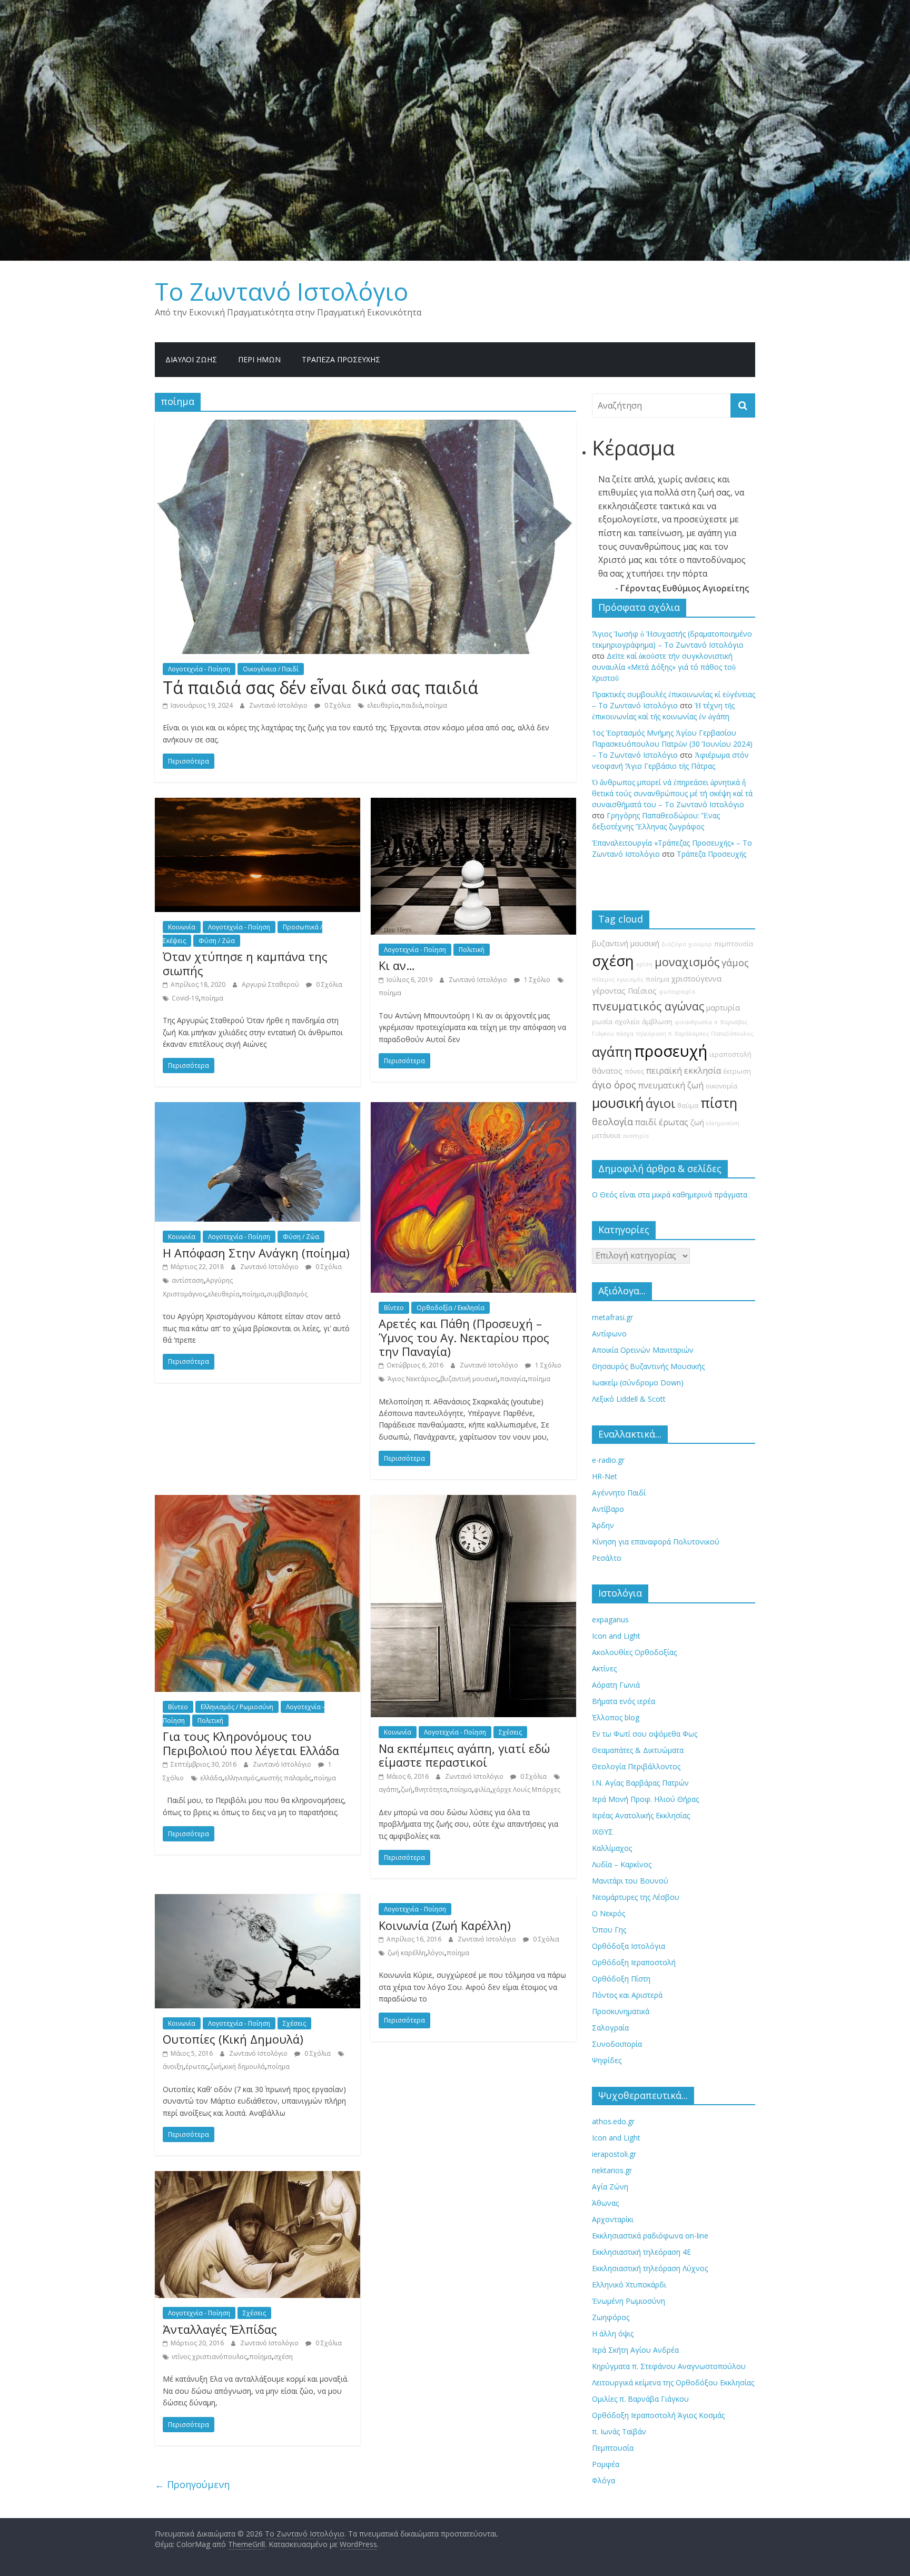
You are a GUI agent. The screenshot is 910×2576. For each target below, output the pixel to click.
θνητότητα (431, 1790)
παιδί (646, 1122)
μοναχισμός (687, 962)
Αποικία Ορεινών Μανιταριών (643, 1350)
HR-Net (605, 1476)
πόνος (634, 1071)
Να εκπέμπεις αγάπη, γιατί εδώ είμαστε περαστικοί (464, 1755)
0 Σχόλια (337, 705)
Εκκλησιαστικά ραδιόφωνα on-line (650, 2236)
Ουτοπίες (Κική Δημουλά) (233, 2039)
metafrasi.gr (612, 1317)
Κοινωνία (182, 927)
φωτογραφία (677, 992)
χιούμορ (700, 944)
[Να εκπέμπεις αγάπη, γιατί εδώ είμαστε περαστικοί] (473, 1501)
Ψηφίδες (607, 2060)
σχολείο (627, 1022)
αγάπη (389, 1790)
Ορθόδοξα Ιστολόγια (629, 1946)
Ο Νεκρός (609, 1913)
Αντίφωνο (609, 1334)
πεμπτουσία (734, 944)
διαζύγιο (674, 944)
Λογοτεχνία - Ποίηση (199, 669)
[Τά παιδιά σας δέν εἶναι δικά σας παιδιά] (365, 426)
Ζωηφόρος (611, 2317)
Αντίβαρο (608, 1509)
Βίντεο (394, 1308)
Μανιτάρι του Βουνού (630, 1881)
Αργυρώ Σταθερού (271, 984)
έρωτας (197, 2067)
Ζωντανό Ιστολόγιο (279, 705)
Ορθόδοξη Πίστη (621, 1979)
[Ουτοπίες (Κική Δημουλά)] (258, 1900)
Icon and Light (616, 1636)
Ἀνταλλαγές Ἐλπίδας (220, 2329)
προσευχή (671, 1051)
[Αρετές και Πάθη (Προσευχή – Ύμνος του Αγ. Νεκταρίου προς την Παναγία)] (473, 1108)
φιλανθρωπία (693, 1022)
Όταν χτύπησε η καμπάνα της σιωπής (245, 963)
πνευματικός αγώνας (648, 1006)
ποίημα (436, 705)
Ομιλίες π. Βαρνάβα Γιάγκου (640, 2399)
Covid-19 (185, 998)
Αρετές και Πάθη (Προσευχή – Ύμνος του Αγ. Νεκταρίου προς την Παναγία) (464, 1337)
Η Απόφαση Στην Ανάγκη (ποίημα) (256, 1253)
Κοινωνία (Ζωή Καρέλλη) (445, 1925)
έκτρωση (737, 1071)
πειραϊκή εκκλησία (684, 1071)
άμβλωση (657, 1022)
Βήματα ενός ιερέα (624, 1701)
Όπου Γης (609, 1930)
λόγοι (436, 1953)
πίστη (719, 1103)
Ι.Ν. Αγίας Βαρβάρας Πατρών (640, 1783)
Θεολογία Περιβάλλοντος (636, 1766)
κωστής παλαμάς (286, 1778)
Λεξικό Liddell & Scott (629, 1399)
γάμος (735, 963)
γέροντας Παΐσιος (624, 991)
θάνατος (607, 1071)
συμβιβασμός (287, 1294)
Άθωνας (605, 2203)
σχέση (283, 2357)
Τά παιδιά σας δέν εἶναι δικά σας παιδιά (320, 687)
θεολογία (612, 1122)
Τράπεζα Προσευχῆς (341, 359)
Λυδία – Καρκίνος (622, 1864)
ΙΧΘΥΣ (602, 1832)
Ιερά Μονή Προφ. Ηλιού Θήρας (645, 1799)
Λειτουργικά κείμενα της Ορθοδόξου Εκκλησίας (673, 2382)
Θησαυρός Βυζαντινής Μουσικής (648, 1366)
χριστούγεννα (696, 979)
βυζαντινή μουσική (469, 1379)
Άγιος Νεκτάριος (413, 1379)
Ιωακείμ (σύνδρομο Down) (638, 1383)
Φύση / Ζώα (217, 941)
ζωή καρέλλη (407, 1953)
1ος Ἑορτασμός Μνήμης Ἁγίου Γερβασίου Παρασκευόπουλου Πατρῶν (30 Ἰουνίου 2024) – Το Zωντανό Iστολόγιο (672, 744)
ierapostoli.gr (614, 2154)
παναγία (513, 1379)
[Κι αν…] (473, 804)
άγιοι (660, 1103)
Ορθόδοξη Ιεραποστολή (634, 1962)
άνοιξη (173, 2067)
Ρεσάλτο (607, 1558)
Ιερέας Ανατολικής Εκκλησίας (641, 1815)
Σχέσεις (510, 1732)
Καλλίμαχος (612, 1848)
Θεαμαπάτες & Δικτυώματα (638, 1750)
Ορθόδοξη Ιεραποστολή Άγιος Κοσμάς (658, 2415)
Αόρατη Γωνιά (616, 1685)
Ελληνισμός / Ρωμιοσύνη (237, 1707)
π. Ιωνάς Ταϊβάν (619, 2431)
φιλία (482, 1790)
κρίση (644, 964)
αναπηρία (636, 1136)
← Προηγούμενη (192, 2484)
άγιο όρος (614, 1085)
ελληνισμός (241, 1778)
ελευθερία (383, 705)
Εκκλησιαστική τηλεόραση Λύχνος (650, 2268)
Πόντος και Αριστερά (627, 1995)
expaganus (610, 1619)
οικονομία (721, 1086)
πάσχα (625, 1034)
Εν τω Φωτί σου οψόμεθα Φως (645, 1734)
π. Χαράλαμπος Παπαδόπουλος (711, 1034)
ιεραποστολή (730, 1054)
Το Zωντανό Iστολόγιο (281, 291)
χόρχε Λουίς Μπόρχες (526, 1790)
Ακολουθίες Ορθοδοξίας (634, 1652)
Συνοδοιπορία (617, 2044)
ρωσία (602, 1022)
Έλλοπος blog (616, 1717)
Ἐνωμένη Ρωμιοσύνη (629, 2301)
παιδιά (412, 705)
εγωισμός (630, 979)
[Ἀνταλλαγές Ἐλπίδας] (258, 2177)
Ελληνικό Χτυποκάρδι (629, 2285)
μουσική (618, 1103)
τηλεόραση (651, 1034)
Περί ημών (259, 359)
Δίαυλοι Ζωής (191, 359)
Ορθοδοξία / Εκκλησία (451, 1308)
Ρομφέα (606, 2464)
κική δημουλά (244, 2067)
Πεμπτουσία (613, 2448)
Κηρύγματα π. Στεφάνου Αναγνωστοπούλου (669, 2366)
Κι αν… (397, 965)
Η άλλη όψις (613, 2334)
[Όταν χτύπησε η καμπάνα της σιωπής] (258, 804)
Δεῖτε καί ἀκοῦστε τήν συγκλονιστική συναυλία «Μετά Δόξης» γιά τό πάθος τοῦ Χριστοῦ (664, 667)
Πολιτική (472, 950)
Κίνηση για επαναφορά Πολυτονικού (656, 1542)
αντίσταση (188, 1280)
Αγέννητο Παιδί (619, 1493)
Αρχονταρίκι (613, 2219)
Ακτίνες (604, 1668)
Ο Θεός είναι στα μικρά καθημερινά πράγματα (670, 1195)
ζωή (407, 1790)
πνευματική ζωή (671, 1085)
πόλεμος (604, 979)
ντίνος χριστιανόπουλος (209, 2357)
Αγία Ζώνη (610, 2187)
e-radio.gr (608, 1460)
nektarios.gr (612, 2170)
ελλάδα (211, 1778)
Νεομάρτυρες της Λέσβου (636, 1897)
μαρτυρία (723, 1008)
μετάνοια (606, 1136)
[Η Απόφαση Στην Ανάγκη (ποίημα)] (258, 1108)
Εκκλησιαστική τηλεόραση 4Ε (641, 2252)
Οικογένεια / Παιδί (271, 669)
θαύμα (688, 1106)
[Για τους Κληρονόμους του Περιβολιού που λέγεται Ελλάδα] (258, 1501)
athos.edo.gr (613, 2121)
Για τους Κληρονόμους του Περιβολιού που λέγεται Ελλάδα (251, 1743)
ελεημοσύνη (723, 1123)
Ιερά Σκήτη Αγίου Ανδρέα (635, 2350)
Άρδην (603, 1525)
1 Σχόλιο (536, 980)
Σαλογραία (610, 2028)
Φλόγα (604, 2480)
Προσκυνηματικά (621, 2011)
